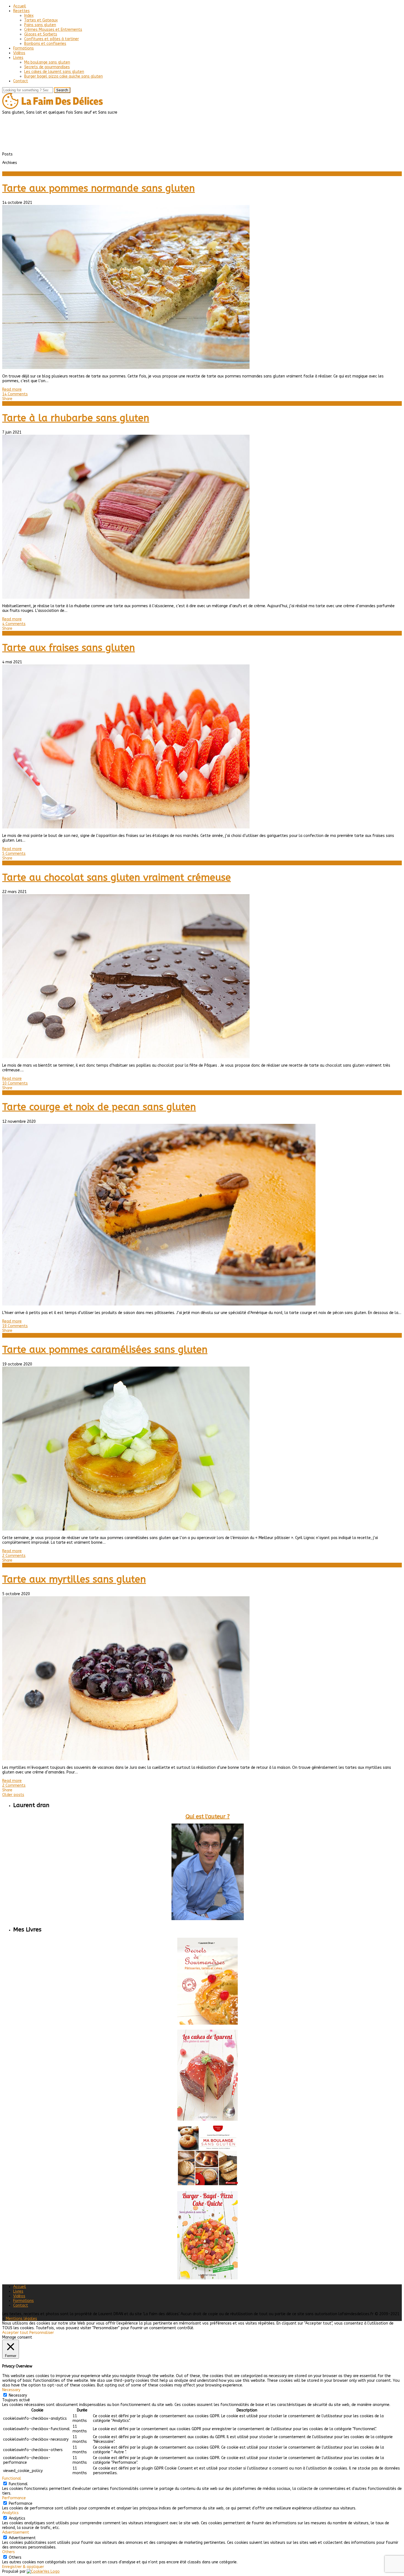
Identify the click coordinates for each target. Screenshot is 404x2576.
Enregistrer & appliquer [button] (23, 2567)
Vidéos (19, 53)
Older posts (13, 1795)
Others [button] (9, 2552)
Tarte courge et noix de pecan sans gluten (99, 1107)
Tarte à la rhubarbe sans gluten (76, 418)
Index (29, 16)
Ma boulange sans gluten (47, 62)
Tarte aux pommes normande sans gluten (99, 188)
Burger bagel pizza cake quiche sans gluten (63, 76)
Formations (23, 48)
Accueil (20, 6)
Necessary (18, 2395)
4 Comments (14, 624)
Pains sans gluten (40, 25)
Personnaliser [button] (42, 2333)
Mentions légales (21, 2319)
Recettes (21, 11)
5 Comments (14, 854)
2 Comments (14, 1556)
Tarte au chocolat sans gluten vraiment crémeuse (117, 878)
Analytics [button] (10, 2513)
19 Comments (15, 1326)
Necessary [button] (11, 2390)
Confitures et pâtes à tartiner (52, 39)
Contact (21, 81)
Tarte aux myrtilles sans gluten (74, 1579)
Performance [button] (14, 2498)
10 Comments (15, 1083)
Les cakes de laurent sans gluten (54, 72)
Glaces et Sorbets (41, 34)
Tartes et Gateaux (41, 20)
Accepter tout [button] (15, 2333)
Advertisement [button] (16, 2532)
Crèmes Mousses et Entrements (53, 30)
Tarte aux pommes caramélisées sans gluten (105, 1350)
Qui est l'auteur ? (208, 1817)
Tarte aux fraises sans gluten (69, 648)
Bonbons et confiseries (45, 44)
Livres (18, 58)
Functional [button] (12, 2478)
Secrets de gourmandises (47, 67)
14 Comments (15, 394)
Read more (12, 389)
